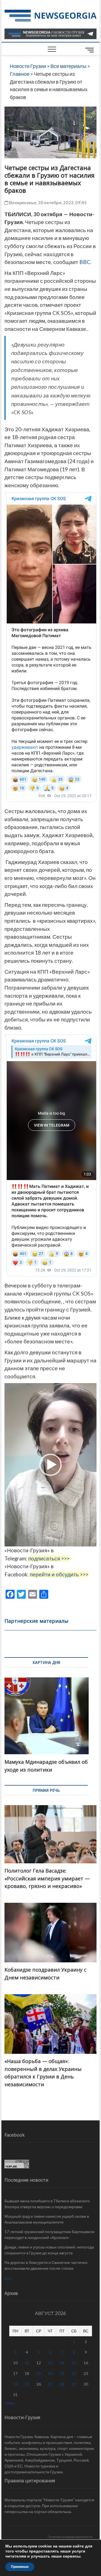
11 (27, 2363)
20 (50, 2373)
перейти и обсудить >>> (59, 1574)
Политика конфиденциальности (70, 2537)
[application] (50, 1465)
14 (62, 2363)
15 (74, 2363)
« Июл (10, 2403)
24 (15, 2384)
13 (50, 2363)
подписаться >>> (49, 1558)
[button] (50, 1465)
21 (62, 2373)
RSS (8, 2279)
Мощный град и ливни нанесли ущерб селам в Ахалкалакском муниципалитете (47, 2219)
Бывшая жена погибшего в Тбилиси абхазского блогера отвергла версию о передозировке (47, 2204)
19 (39, 2373)
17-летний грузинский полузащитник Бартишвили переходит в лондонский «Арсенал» (50, 2234)
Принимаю (20, 2567)
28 (62, 2384)
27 (50, 2384)
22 (74, 2373)
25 (27, 2384)
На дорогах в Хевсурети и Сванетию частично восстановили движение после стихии (46, 2265)
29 (74, 2384)
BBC (85, 262)
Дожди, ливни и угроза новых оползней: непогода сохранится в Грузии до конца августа (49, 2250)
